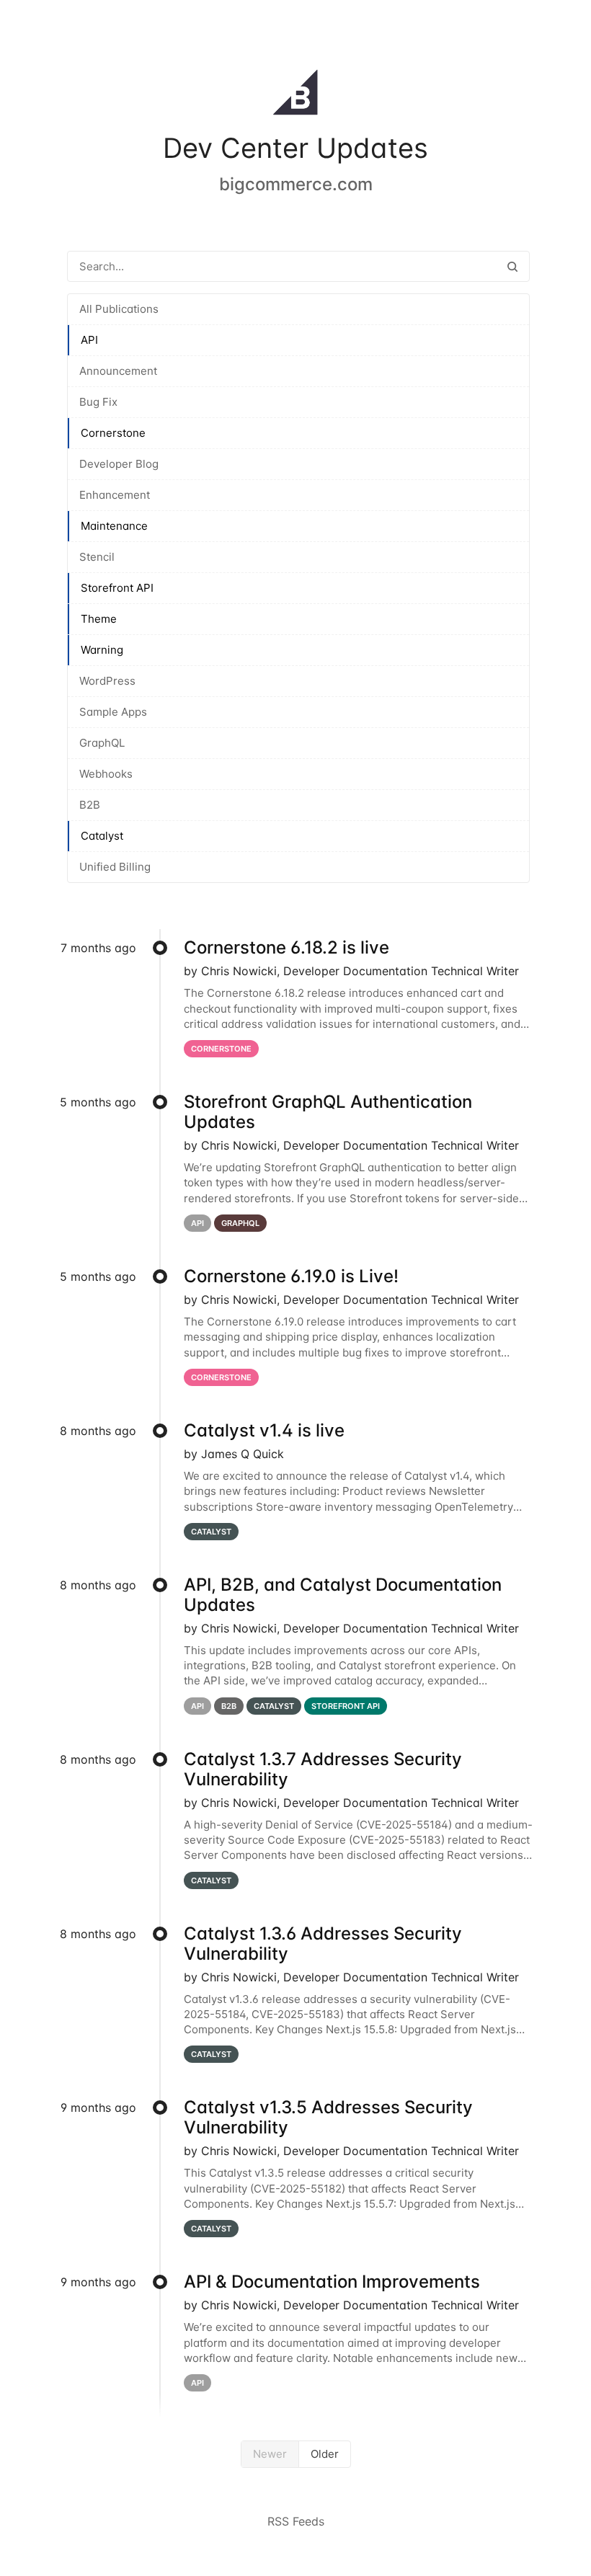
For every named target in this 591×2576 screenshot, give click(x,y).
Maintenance (114, 526)
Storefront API (117, 588)
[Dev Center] (295, 95)
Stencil (97, 557)
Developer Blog (119, 464)
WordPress (107, 681)
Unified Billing (115, 867)
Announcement (118, 371)
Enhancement (115, 495)
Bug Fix (98, 402)
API (89, 340)
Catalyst (102, 836)
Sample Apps (113, 712)
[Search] (512, 266)
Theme (99, 619)
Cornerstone (113, 433)
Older (325, 2454)
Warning (102, 650)
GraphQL (102, 743)
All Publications (119, 309)
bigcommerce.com (296, 184)
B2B (90, 805)
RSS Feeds (296, 2521)
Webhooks (106, 774)
